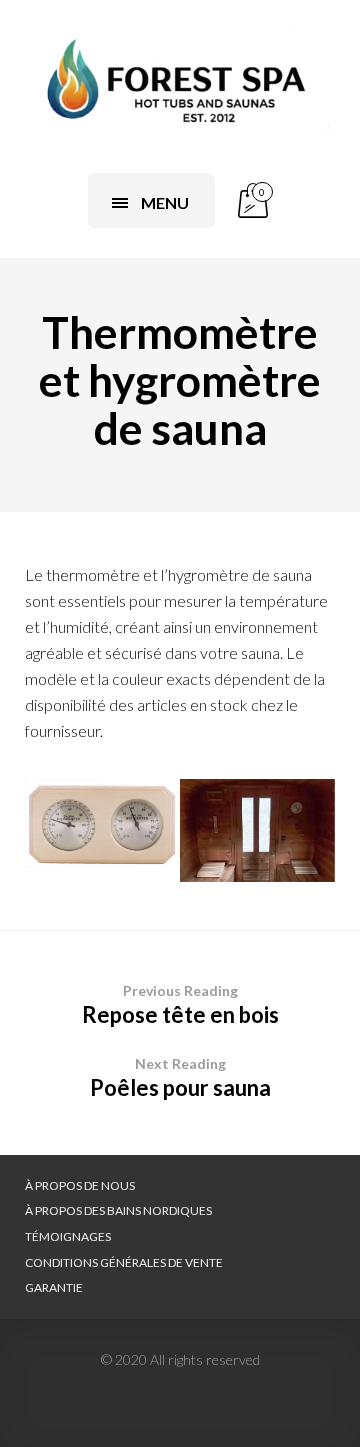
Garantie (54, 1287)
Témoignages (68, 1236)
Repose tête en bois (180, 1005)
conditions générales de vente (124, 1262)
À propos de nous (80, 1185)
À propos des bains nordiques (118, 1210)
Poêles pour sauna (180, 1078)
